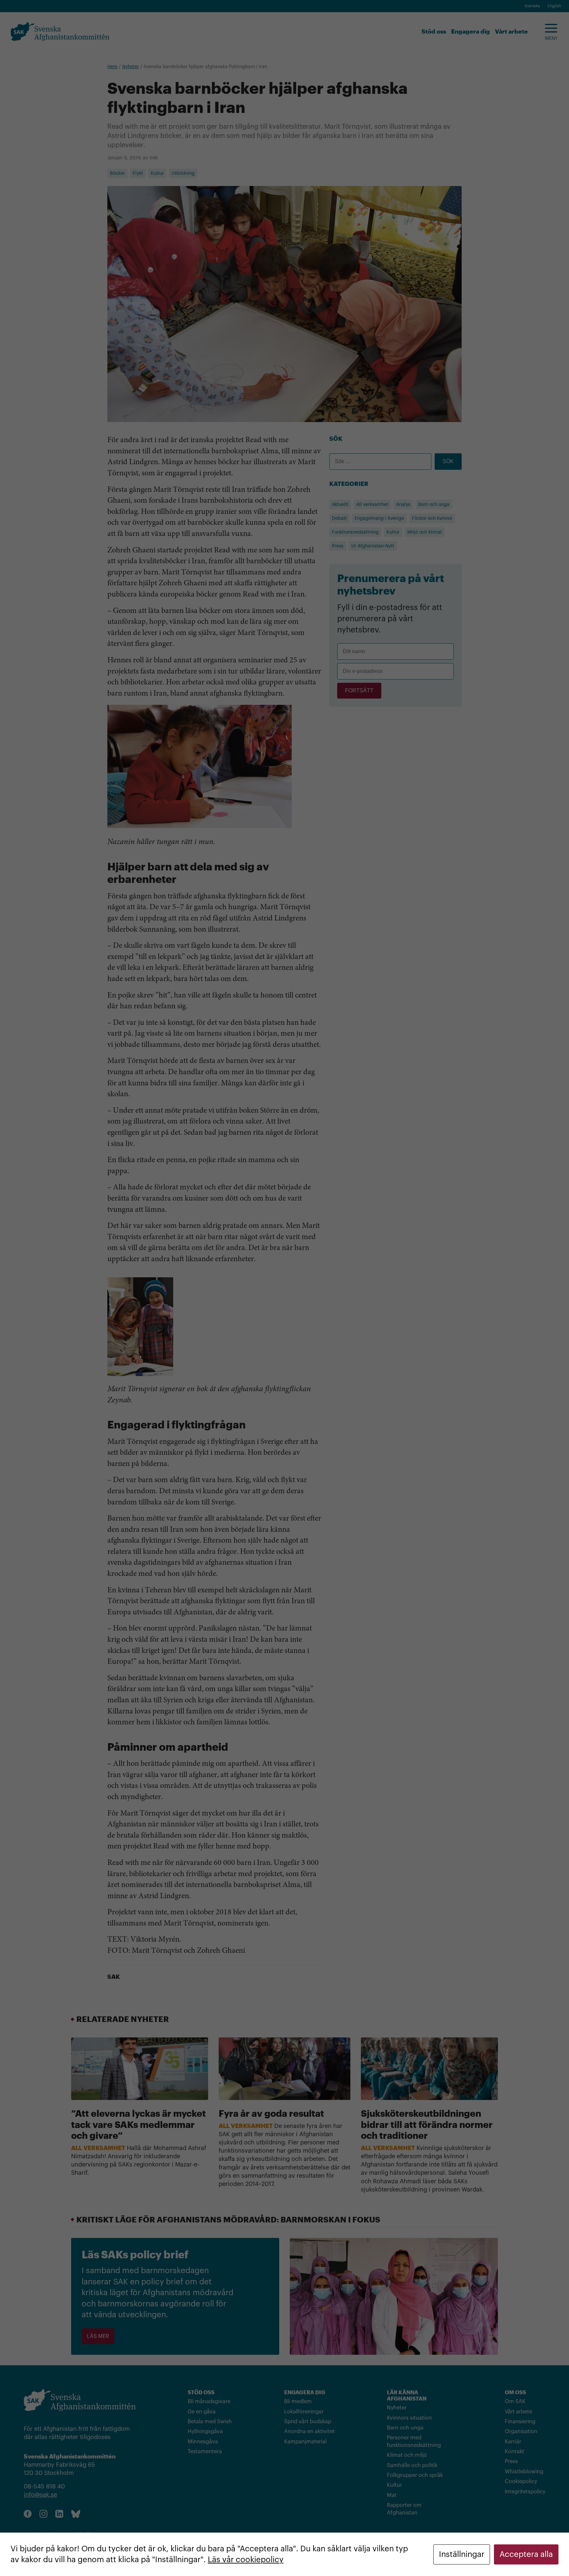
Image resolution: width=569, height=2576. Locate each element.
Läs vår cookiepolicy (246, 2560)
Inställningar (462, 2554)
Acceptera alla (526, 2554)
